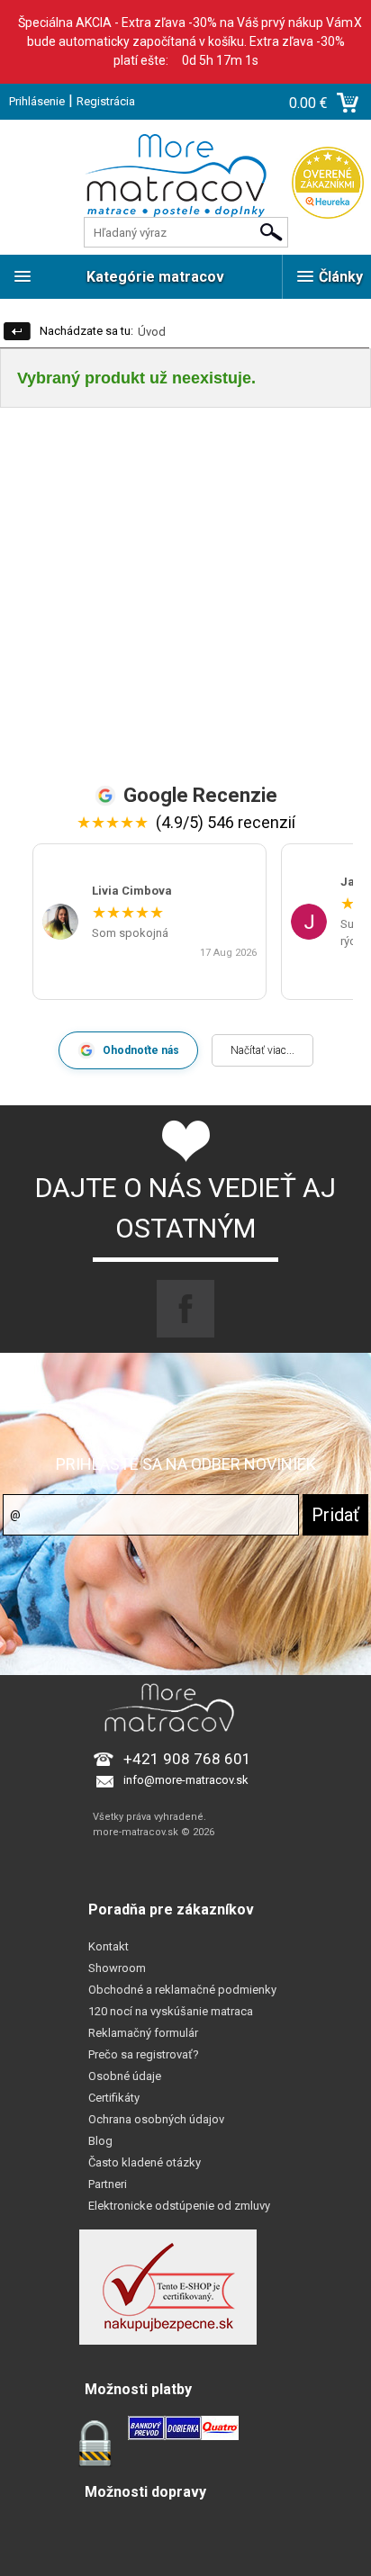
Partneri (108, 2184)
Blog (100, 2141)
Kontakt (109, 1946)
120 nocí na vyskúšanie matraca (171, 2011)
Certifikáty (114, 2098)
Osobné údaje (125, 2076)
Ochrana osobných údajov (156, 2119)
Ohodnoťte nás (141, 1050)
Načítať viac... (262, 1050)
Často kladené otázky (145, 2162)
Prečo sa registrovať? (144, 2054)
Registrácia (106, 101)
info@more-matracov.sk (186, 1780)
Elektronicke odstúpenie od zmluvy (179, 2206)
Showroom (117, 1968)
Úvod (152, 332)
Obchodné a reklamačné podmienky (182, 1990)
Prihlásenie (37, 101)
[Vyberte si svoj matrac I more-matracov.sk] (185, 187)
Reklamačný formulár (143, 2033)
